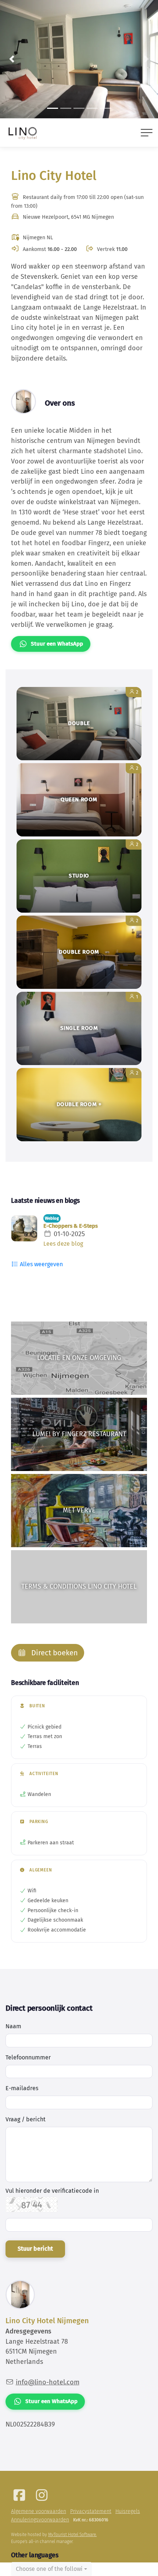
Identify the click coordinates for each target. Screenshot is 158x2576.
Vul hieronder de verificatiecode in (52, 2191)
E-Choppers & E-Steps (71, 1226)
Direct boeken (54, 1653)
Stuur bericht (35, 2249)
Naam (13, 2026)
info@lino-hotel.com (48, 2382)
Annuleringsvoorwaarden (40, 2520)
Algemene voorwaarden (39, 2511)
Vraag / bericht (26, 2119)
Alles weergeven (41, 1264)
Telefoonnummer (28, 2057)
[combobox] (51, 2569)
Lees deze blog (63, 1244)
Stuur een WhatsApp (57, 644)
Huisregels (128, 2511)
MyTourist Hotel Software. (72, 2535)
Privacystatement (91, 2511)
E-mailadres (22, 2088)
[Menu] (147, 133)
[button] (12, 59)
